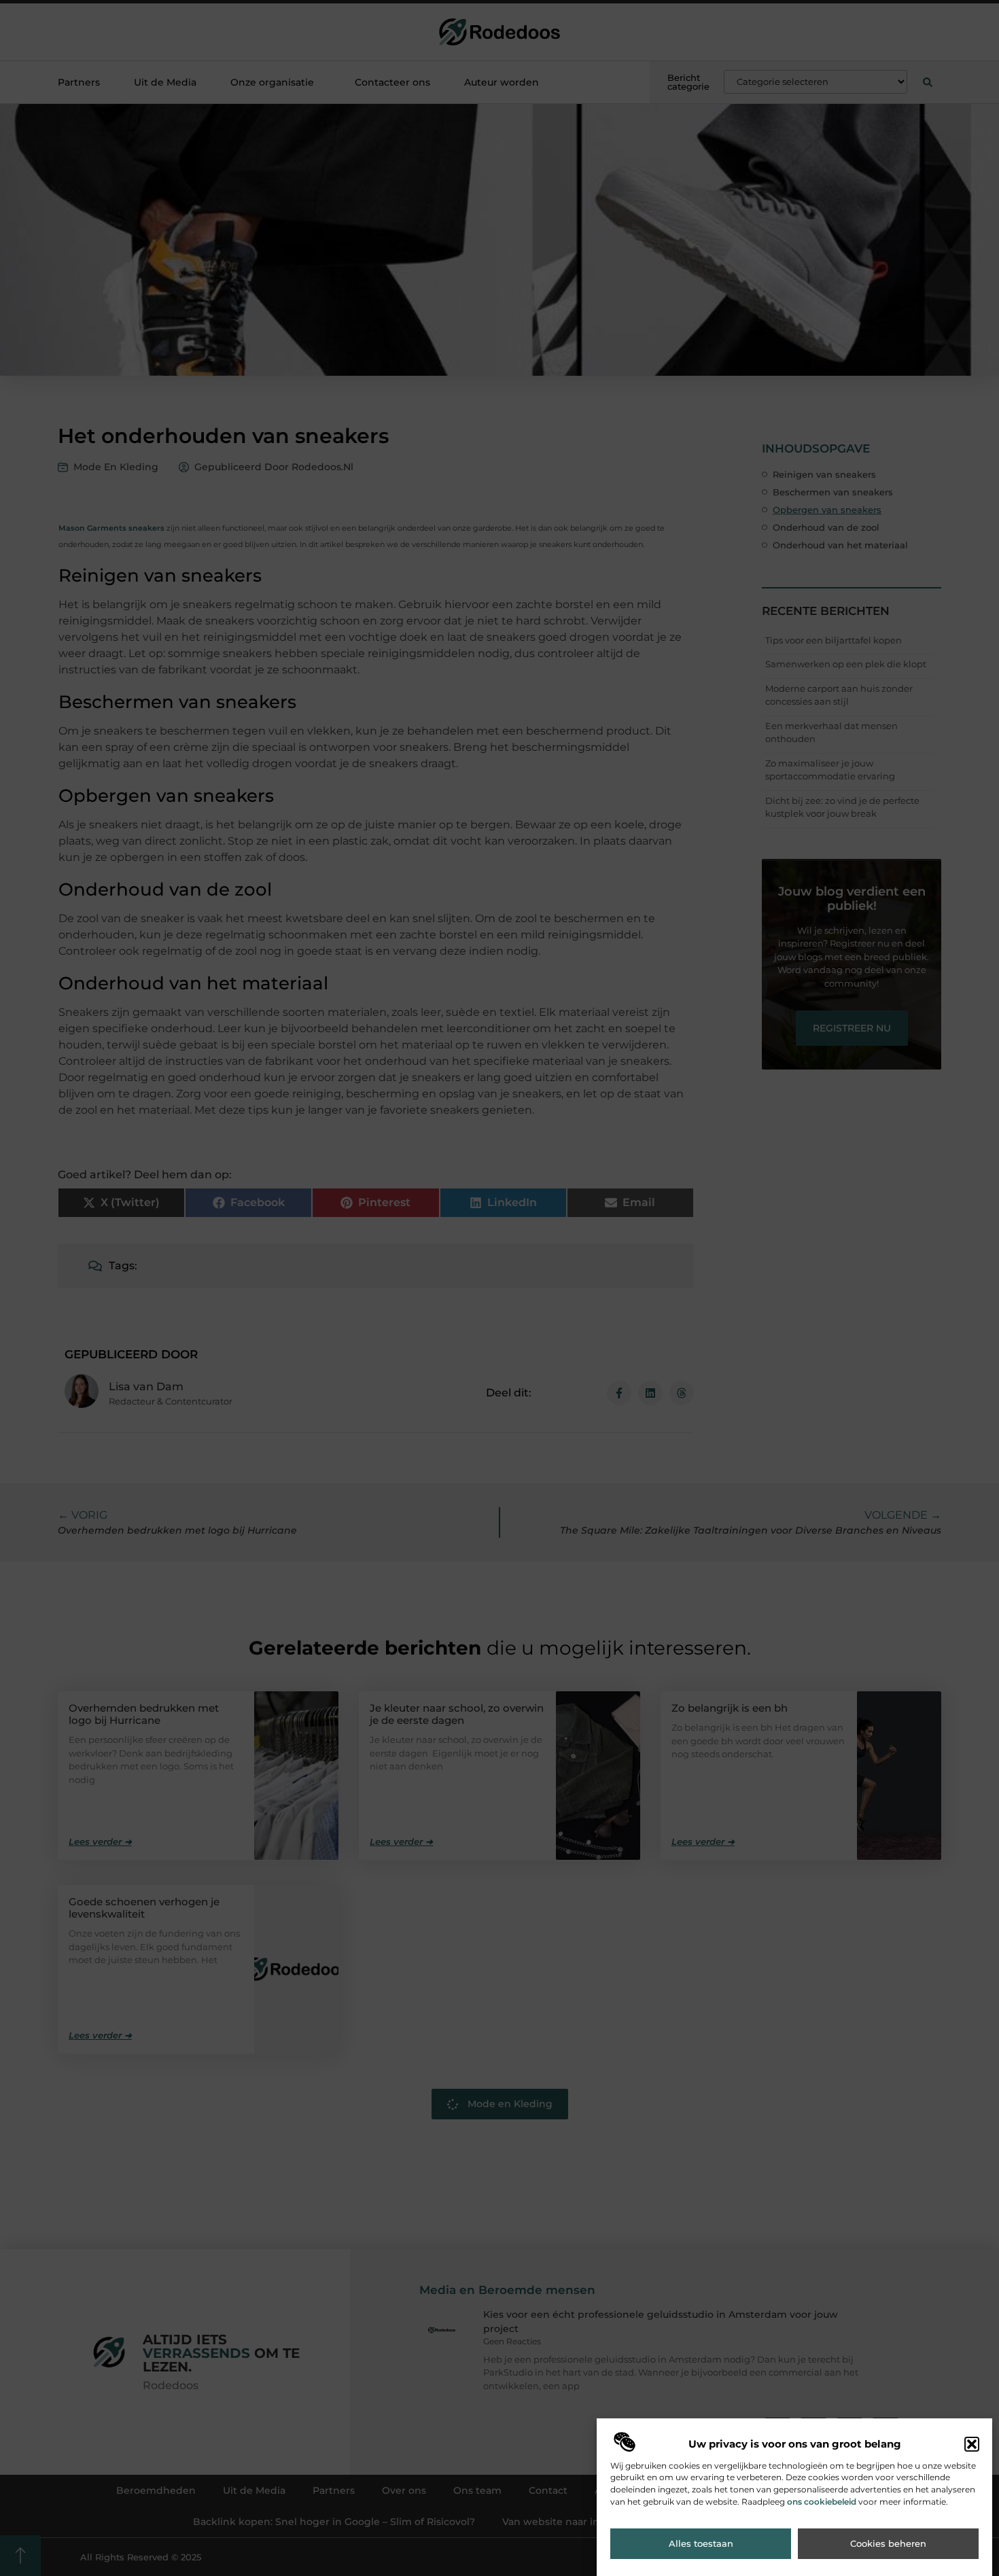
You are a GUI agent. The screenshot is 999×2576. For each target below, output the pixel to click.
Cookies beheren (888, 2544)
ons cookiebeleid (822, 2502)
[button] (972, 2444)
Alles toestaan (701, 2544)
